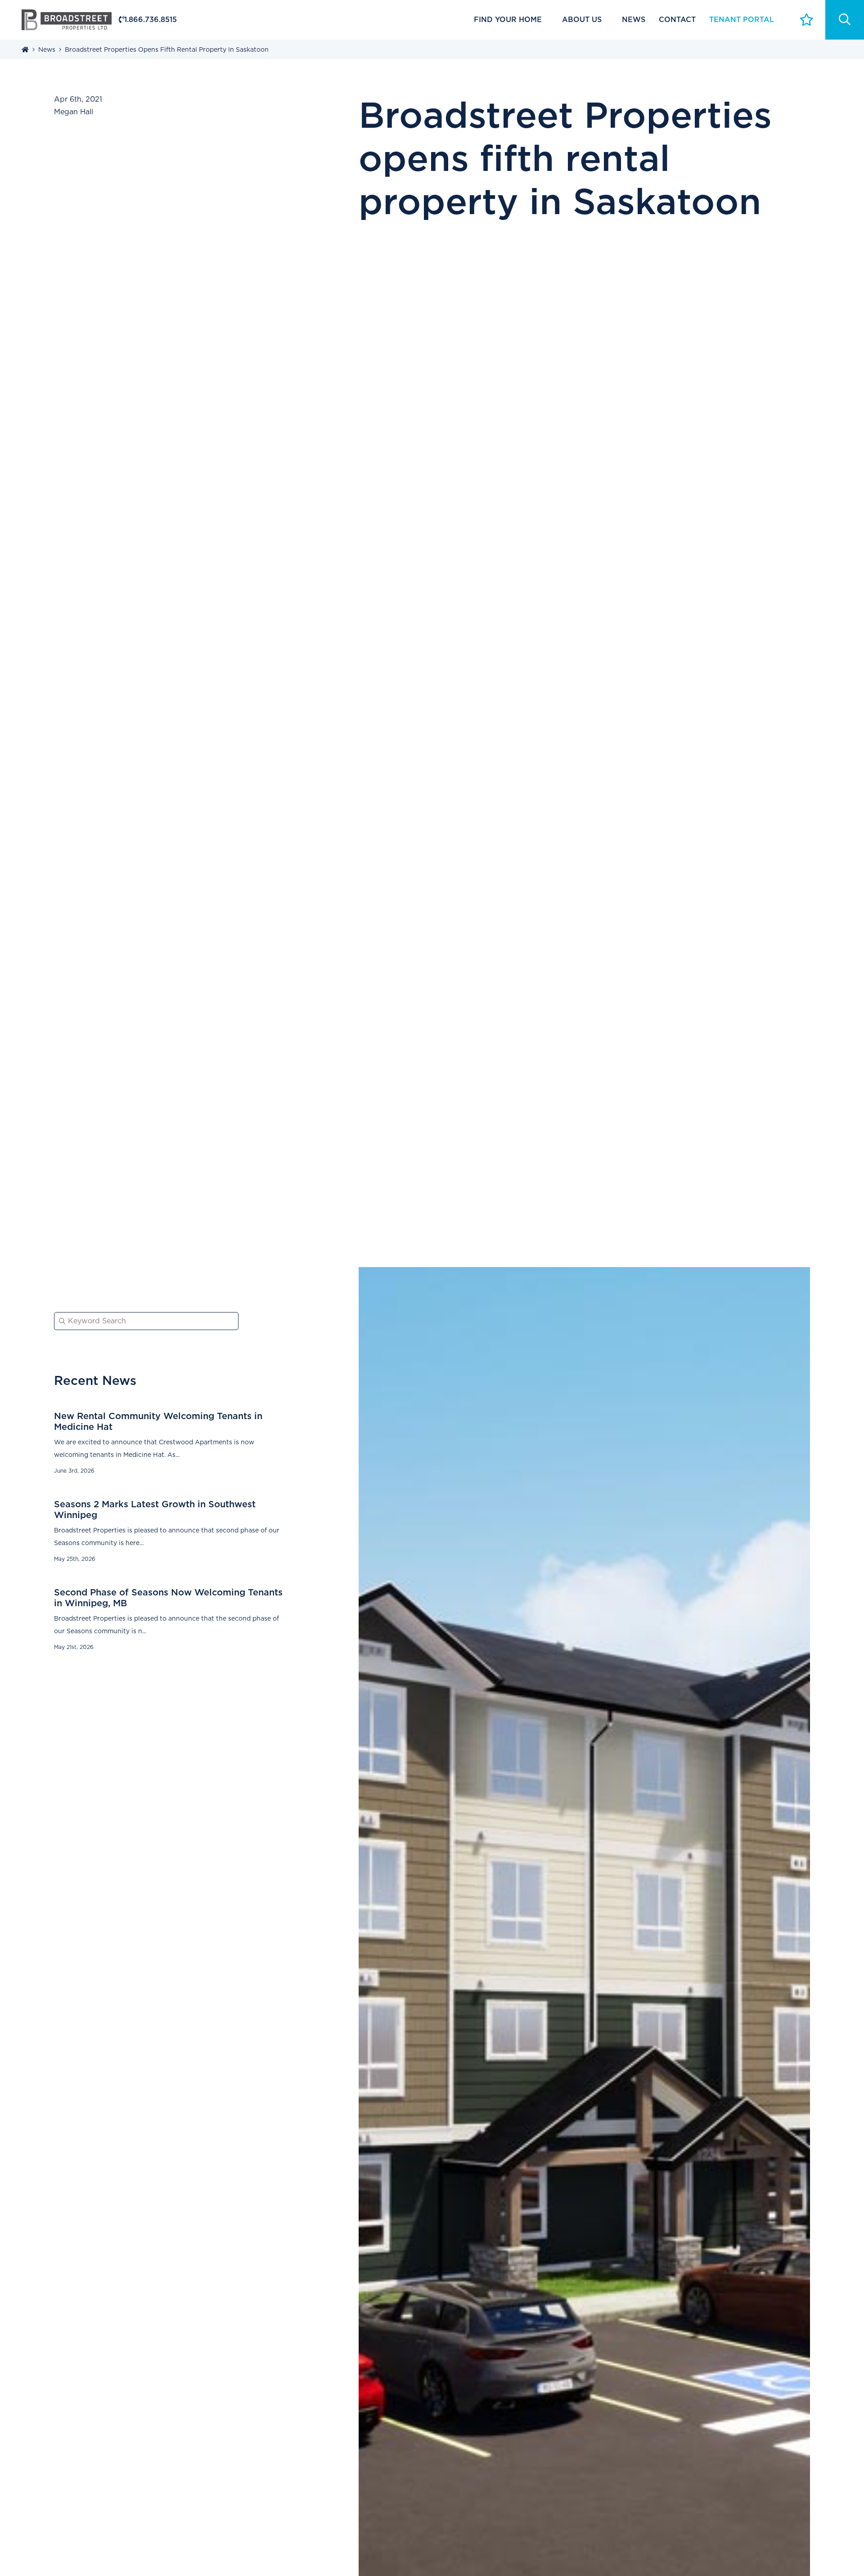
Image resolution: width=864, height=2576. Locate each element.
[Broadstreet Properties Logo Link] (67, 19)
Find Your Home (508, 20)
